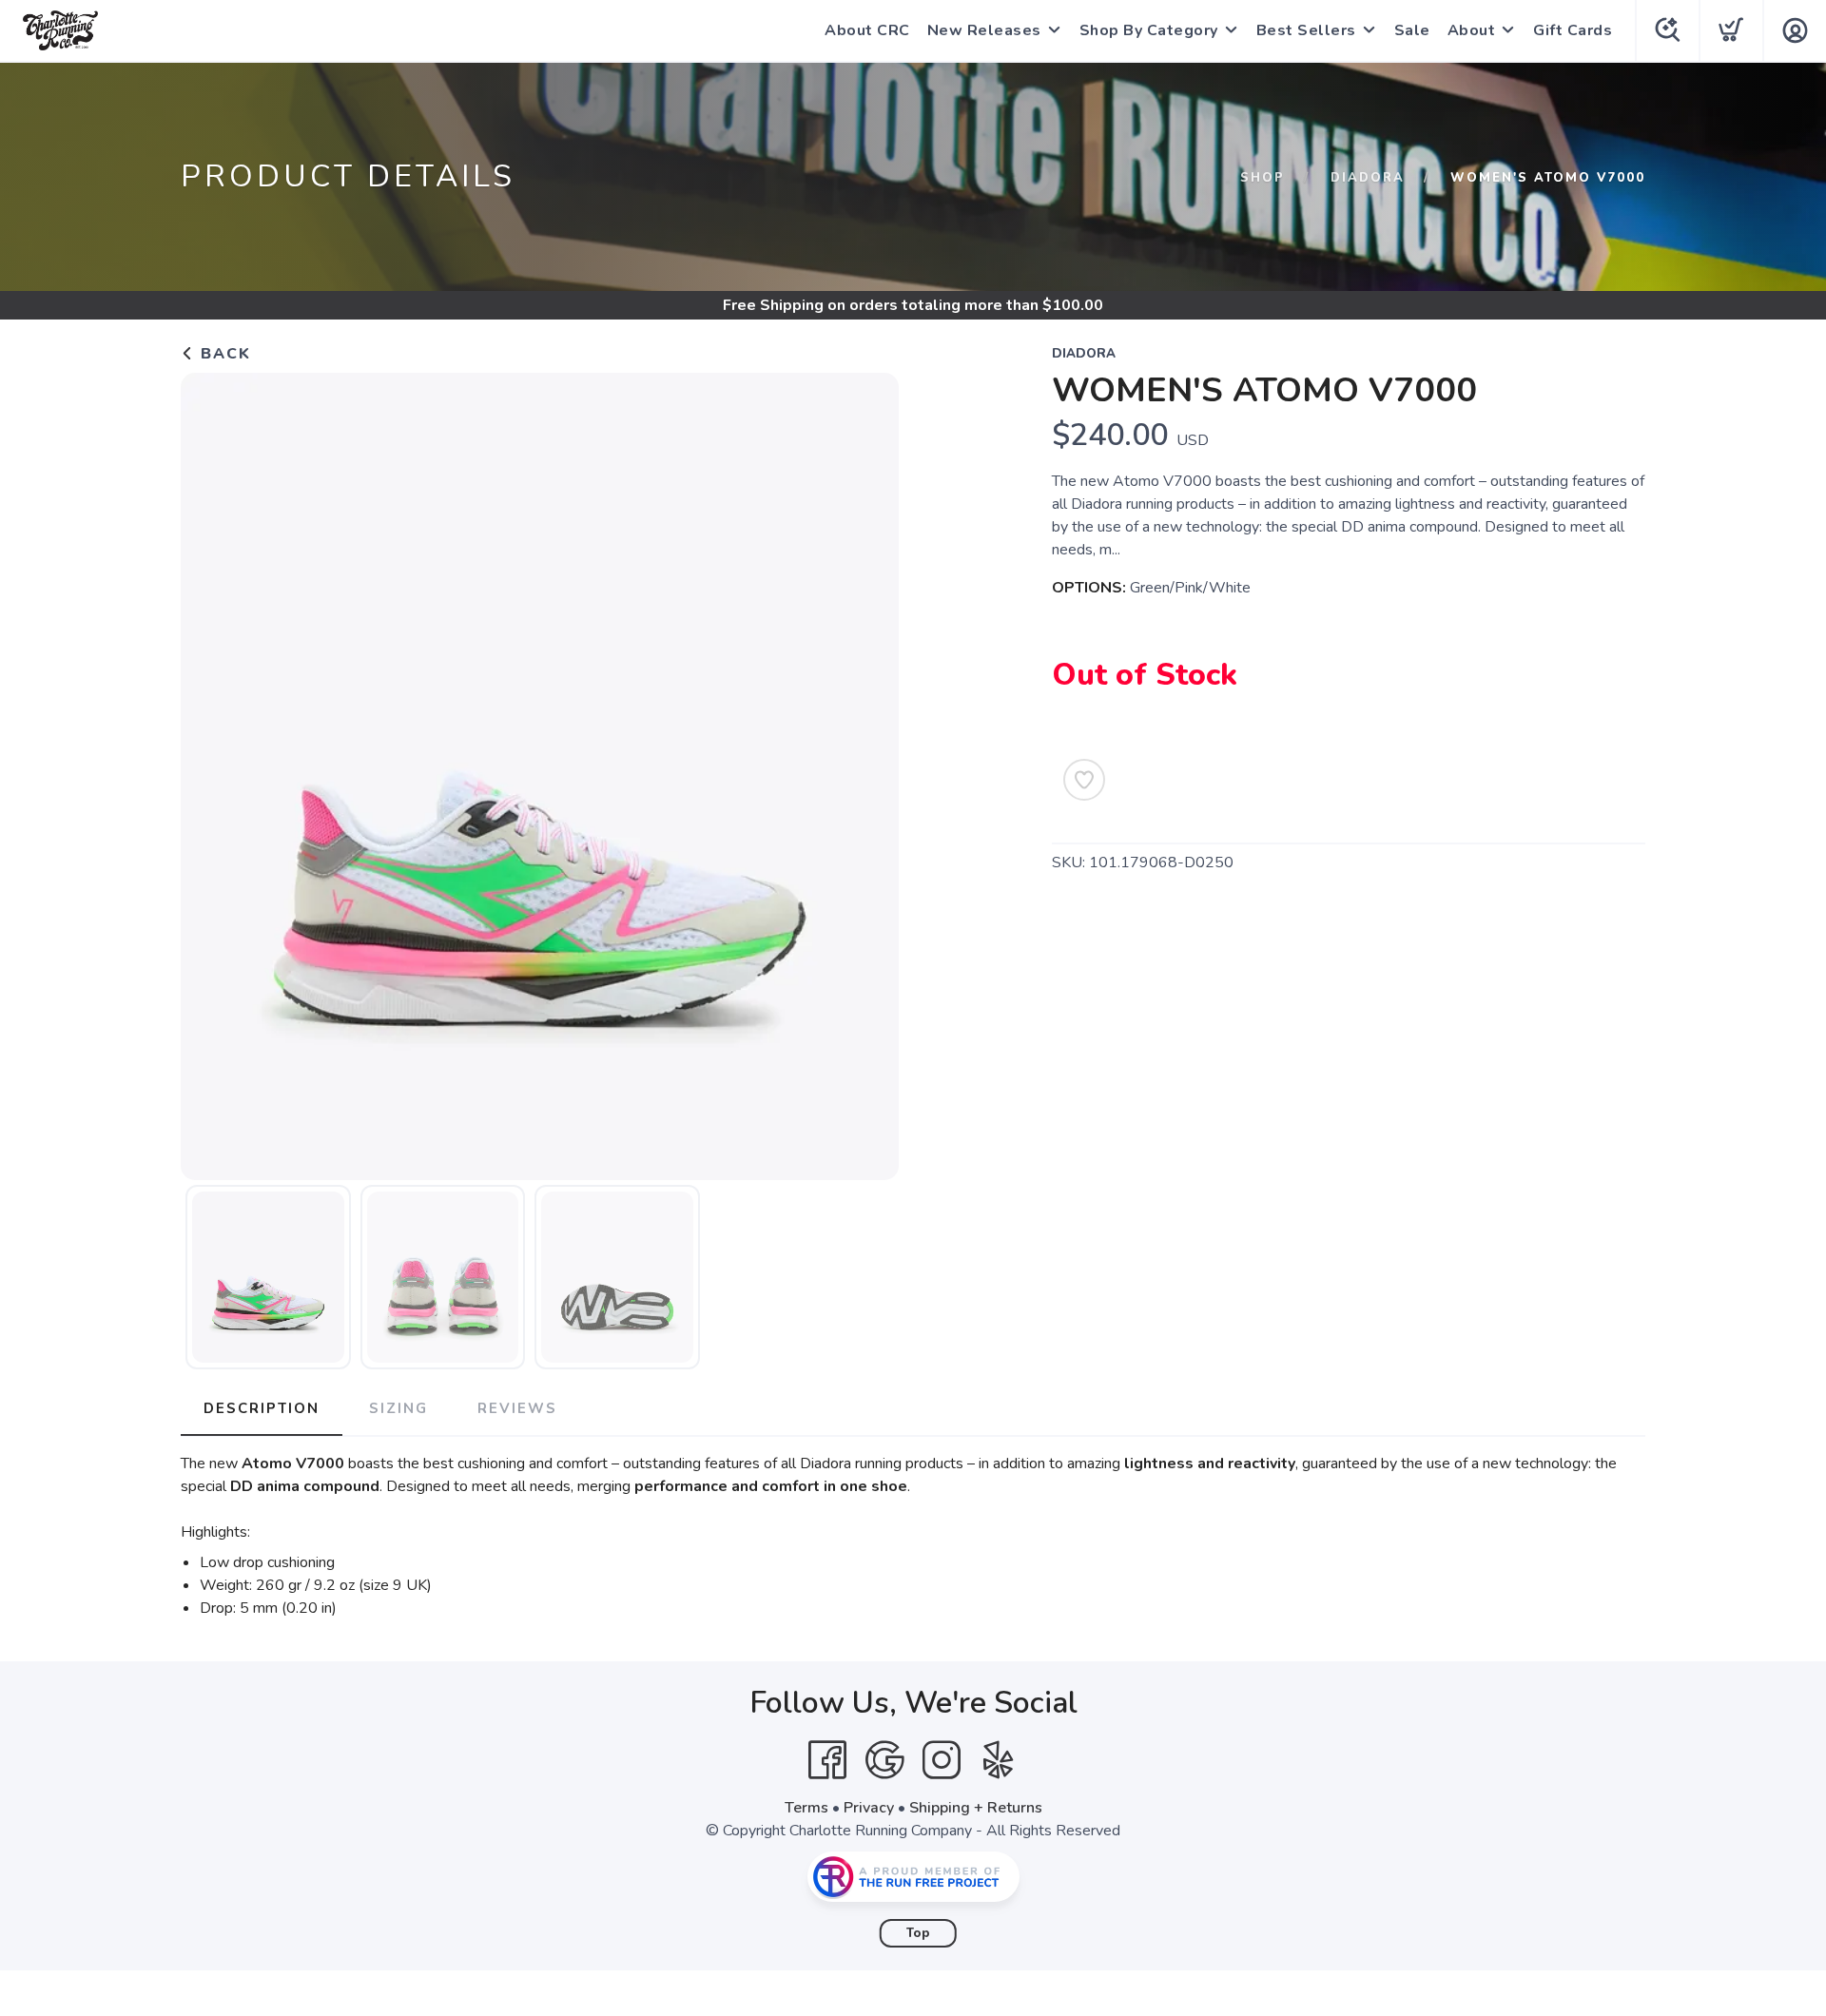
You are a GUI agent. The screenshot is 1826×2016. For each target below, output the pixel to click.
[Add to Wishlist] (1084, 780)
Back (223, 354)
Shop (1263, 178)
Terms (806, 1808)
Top (918, 1933)
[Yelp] (999, 1760)
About (1472, 30)
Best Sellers (1306, 30)
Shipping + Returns (976, 1808)
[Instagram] (942, 1760)
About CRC (867, 30)
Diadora (1368, 178)
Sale (1412, 30)
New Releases (984, 30)
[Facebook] (827, 1760)
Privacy (869, 1808)
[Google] (884, 1760)
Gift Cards (1573, 30)
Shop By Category (1149, 30)
